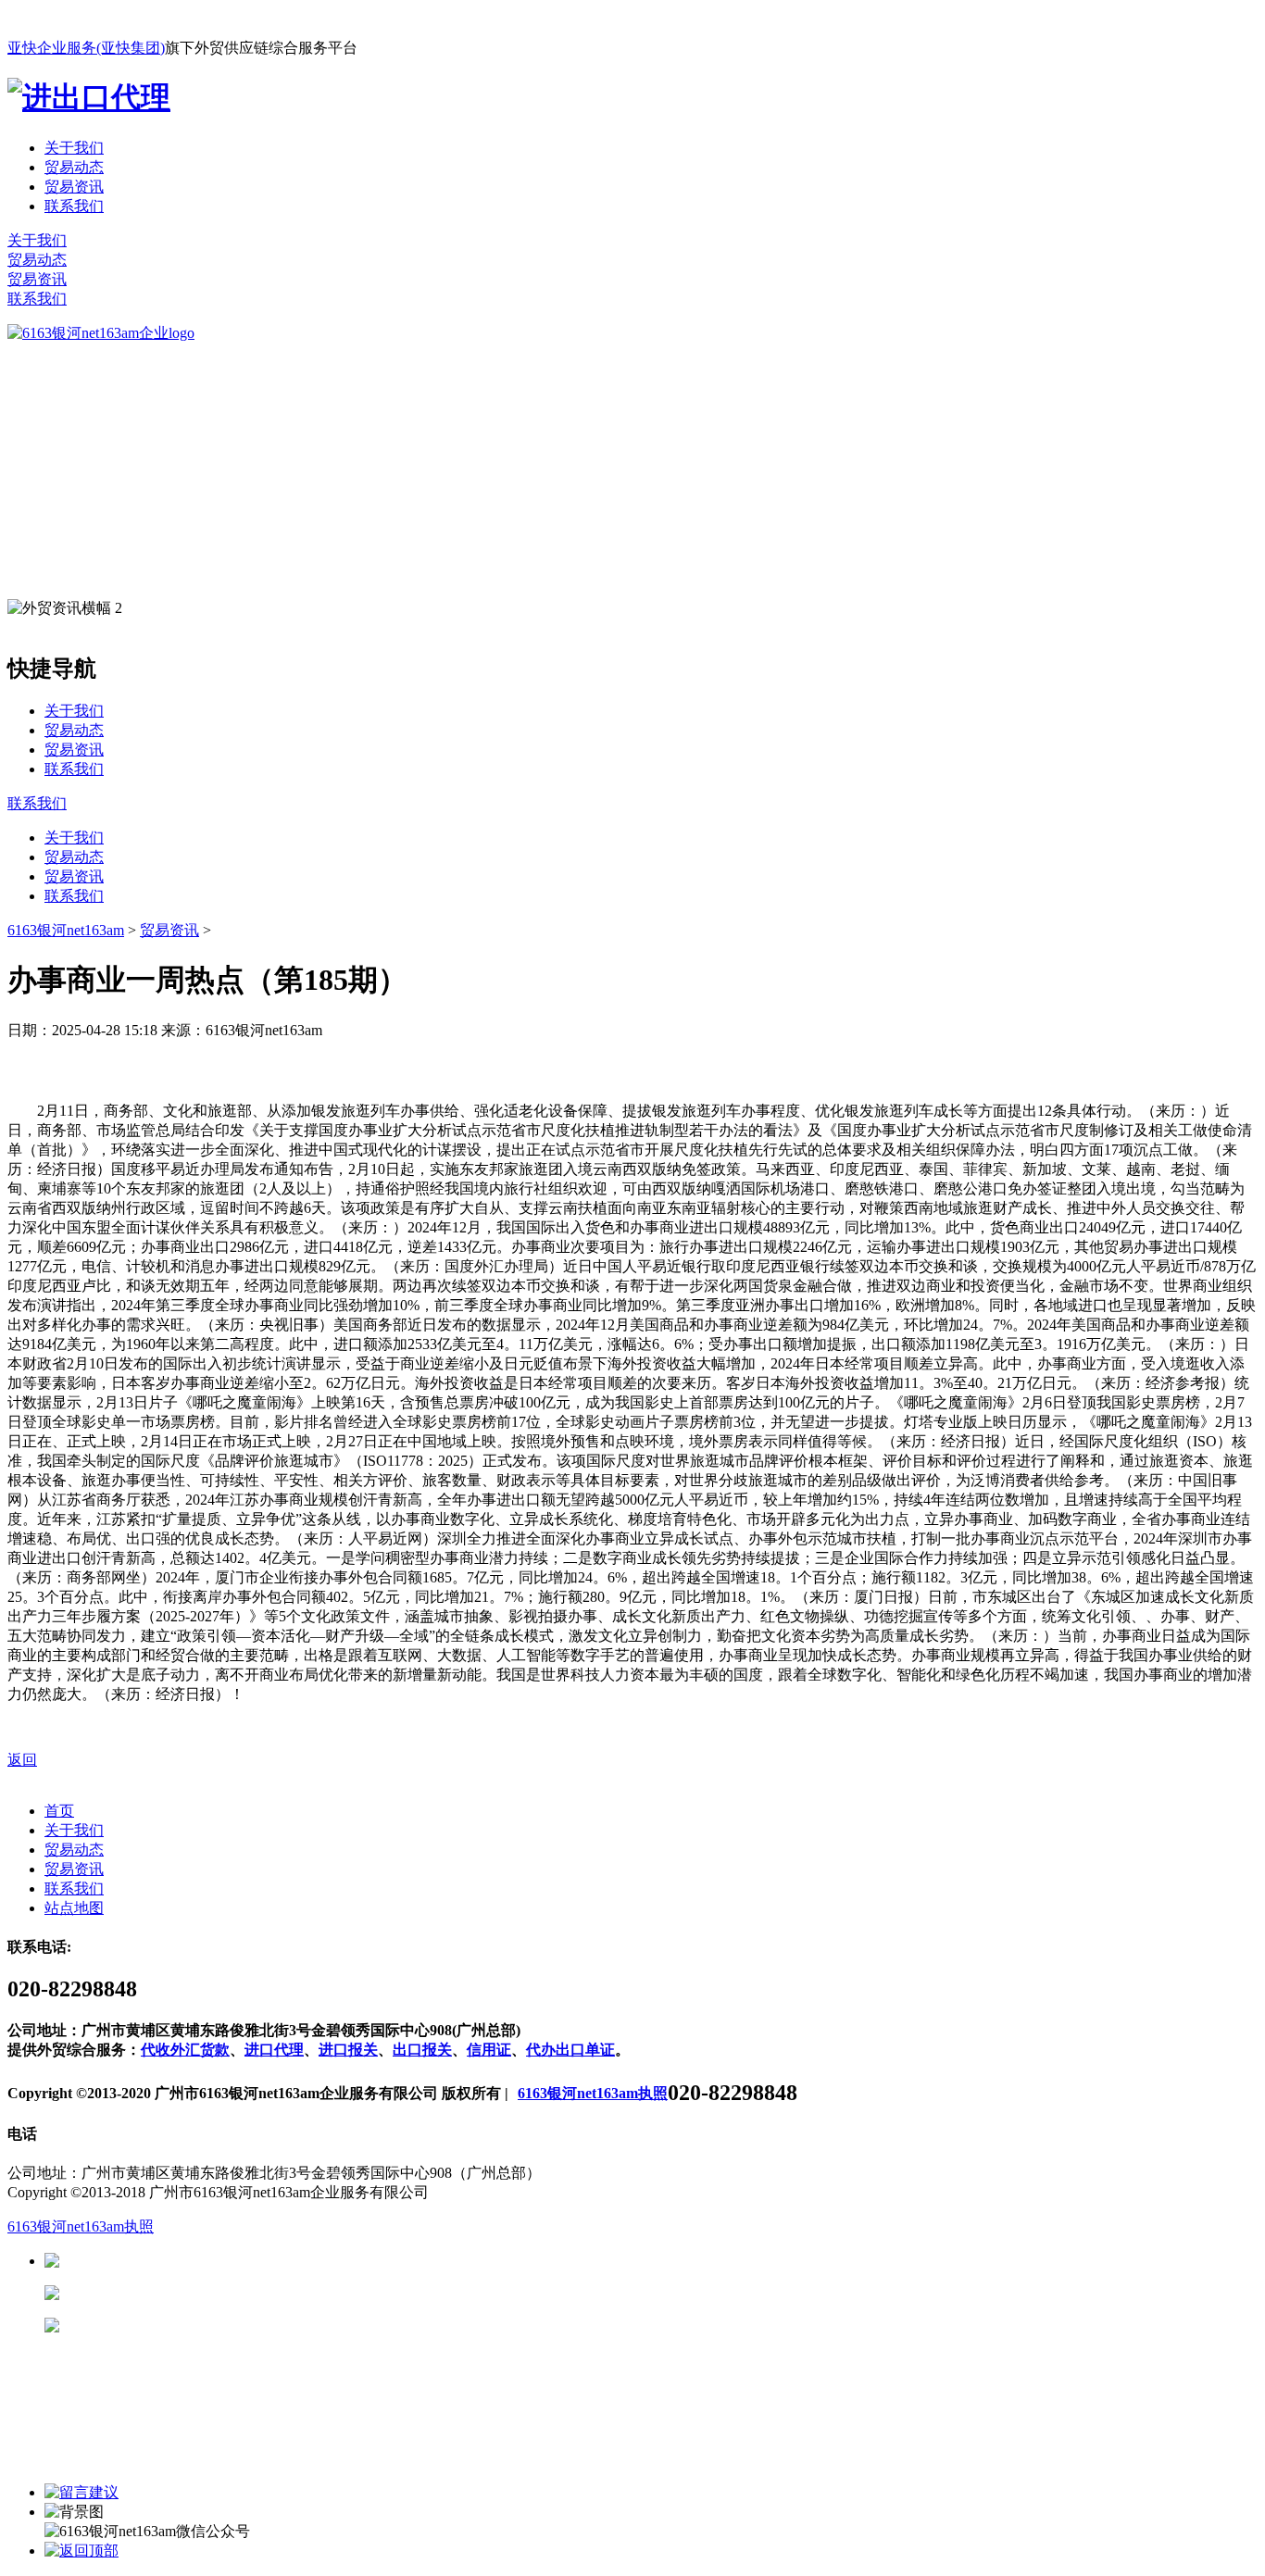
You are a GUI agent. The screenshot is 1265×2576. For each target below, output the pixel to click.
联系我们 (74, 206)
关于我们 (74, 148)
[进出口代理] (89, 97)
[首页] (101, 333)
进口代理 (274, 2050)
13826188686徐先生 (204, 2261)
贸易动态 (74, 167)
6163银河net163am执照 (593, 2093)
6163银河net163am (66, 930)
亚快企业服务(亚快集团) (86, 48)
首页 (59, 1811)
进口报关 (348, 2050)
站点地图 (74, 1908)
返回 (22, 1760)
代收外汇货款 (185, 2050)
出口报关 (422, 2050)
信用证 (489, 2050)
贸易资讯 (74, 187)
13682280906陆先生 (204, 2326)
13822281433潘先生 (204, 2293)
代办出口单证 (570, 2050)
